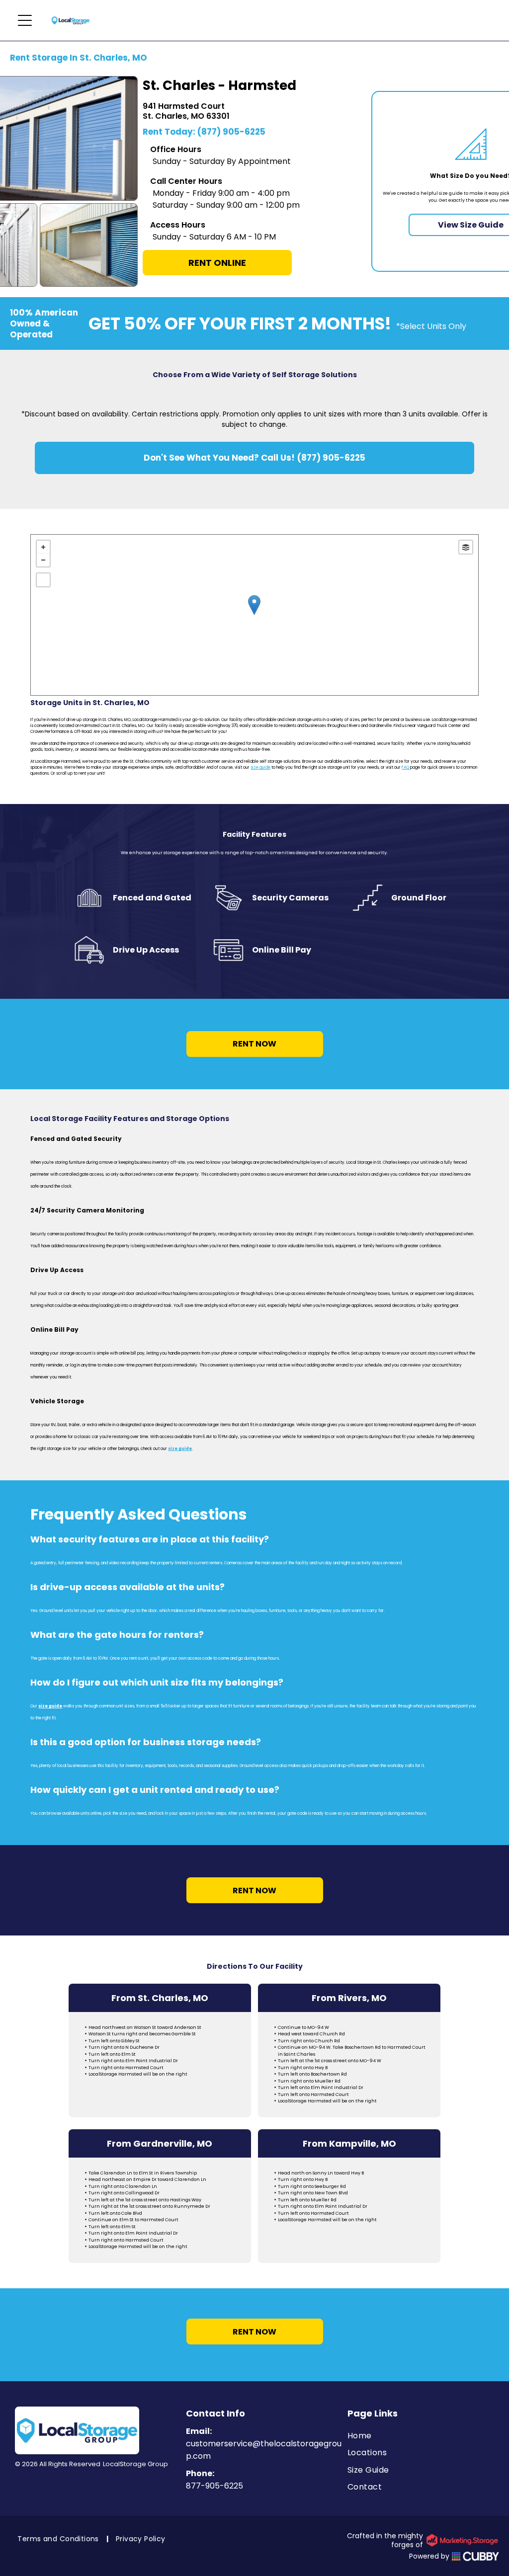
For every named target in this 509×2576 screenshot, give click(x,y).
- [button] (43, 560)
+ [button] (43, 547)
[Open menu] (25, 20)
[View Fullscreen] (43, 580)
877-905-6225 (214, 2486)
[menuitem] (423, 2436)
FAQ (405, 767)
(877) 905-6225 (231, 132)
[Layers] (466, 547)
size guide (260, 767)
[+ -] (254, 615)
